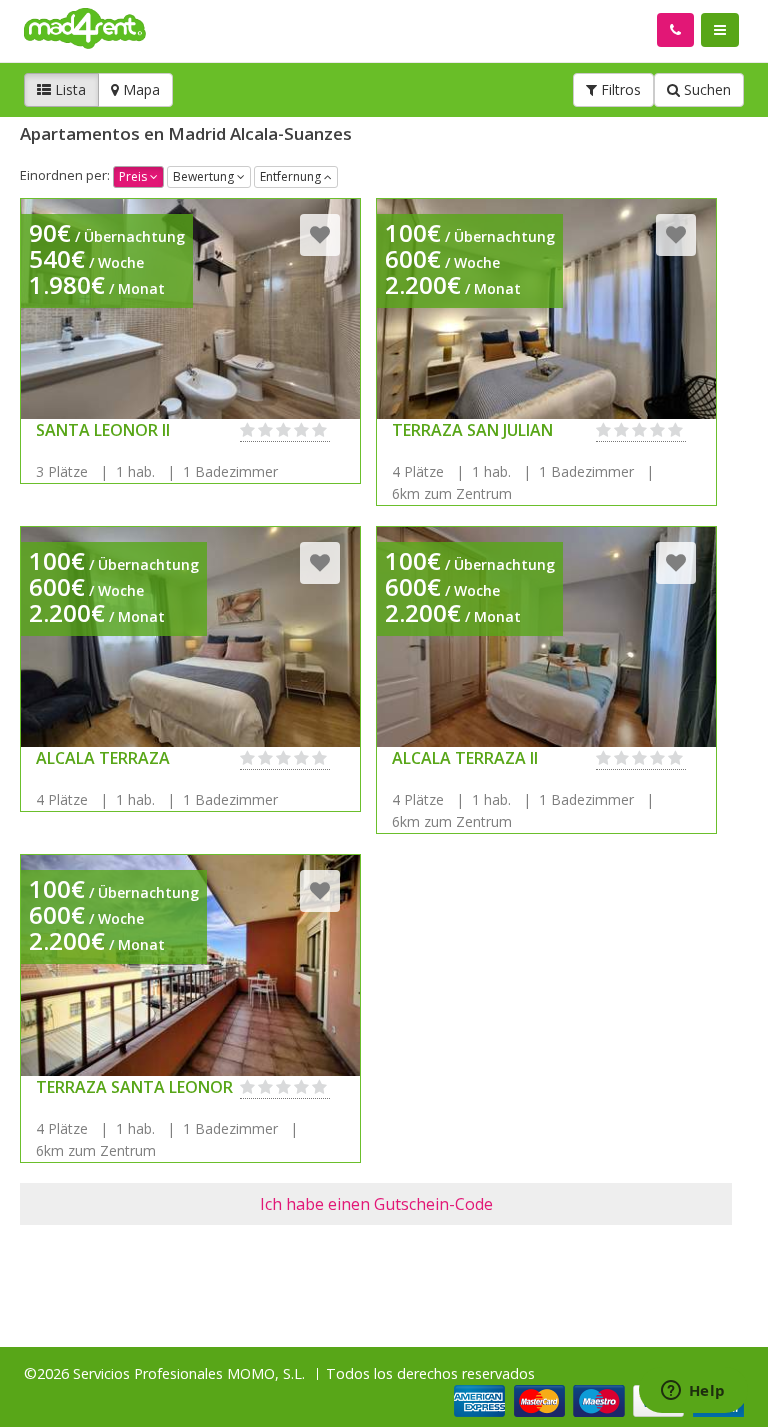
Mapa (139, 89)
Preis (134, 176)
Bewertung (205, 176)
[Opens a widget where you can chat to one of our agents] (693, 1392)
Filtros (619, 89)
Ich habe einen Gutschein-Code (376, 1204)
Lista (68, 89)
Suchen (705, 89)
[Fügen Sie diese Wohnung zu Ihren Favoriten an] (320, 234)
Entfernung (292, 176)
